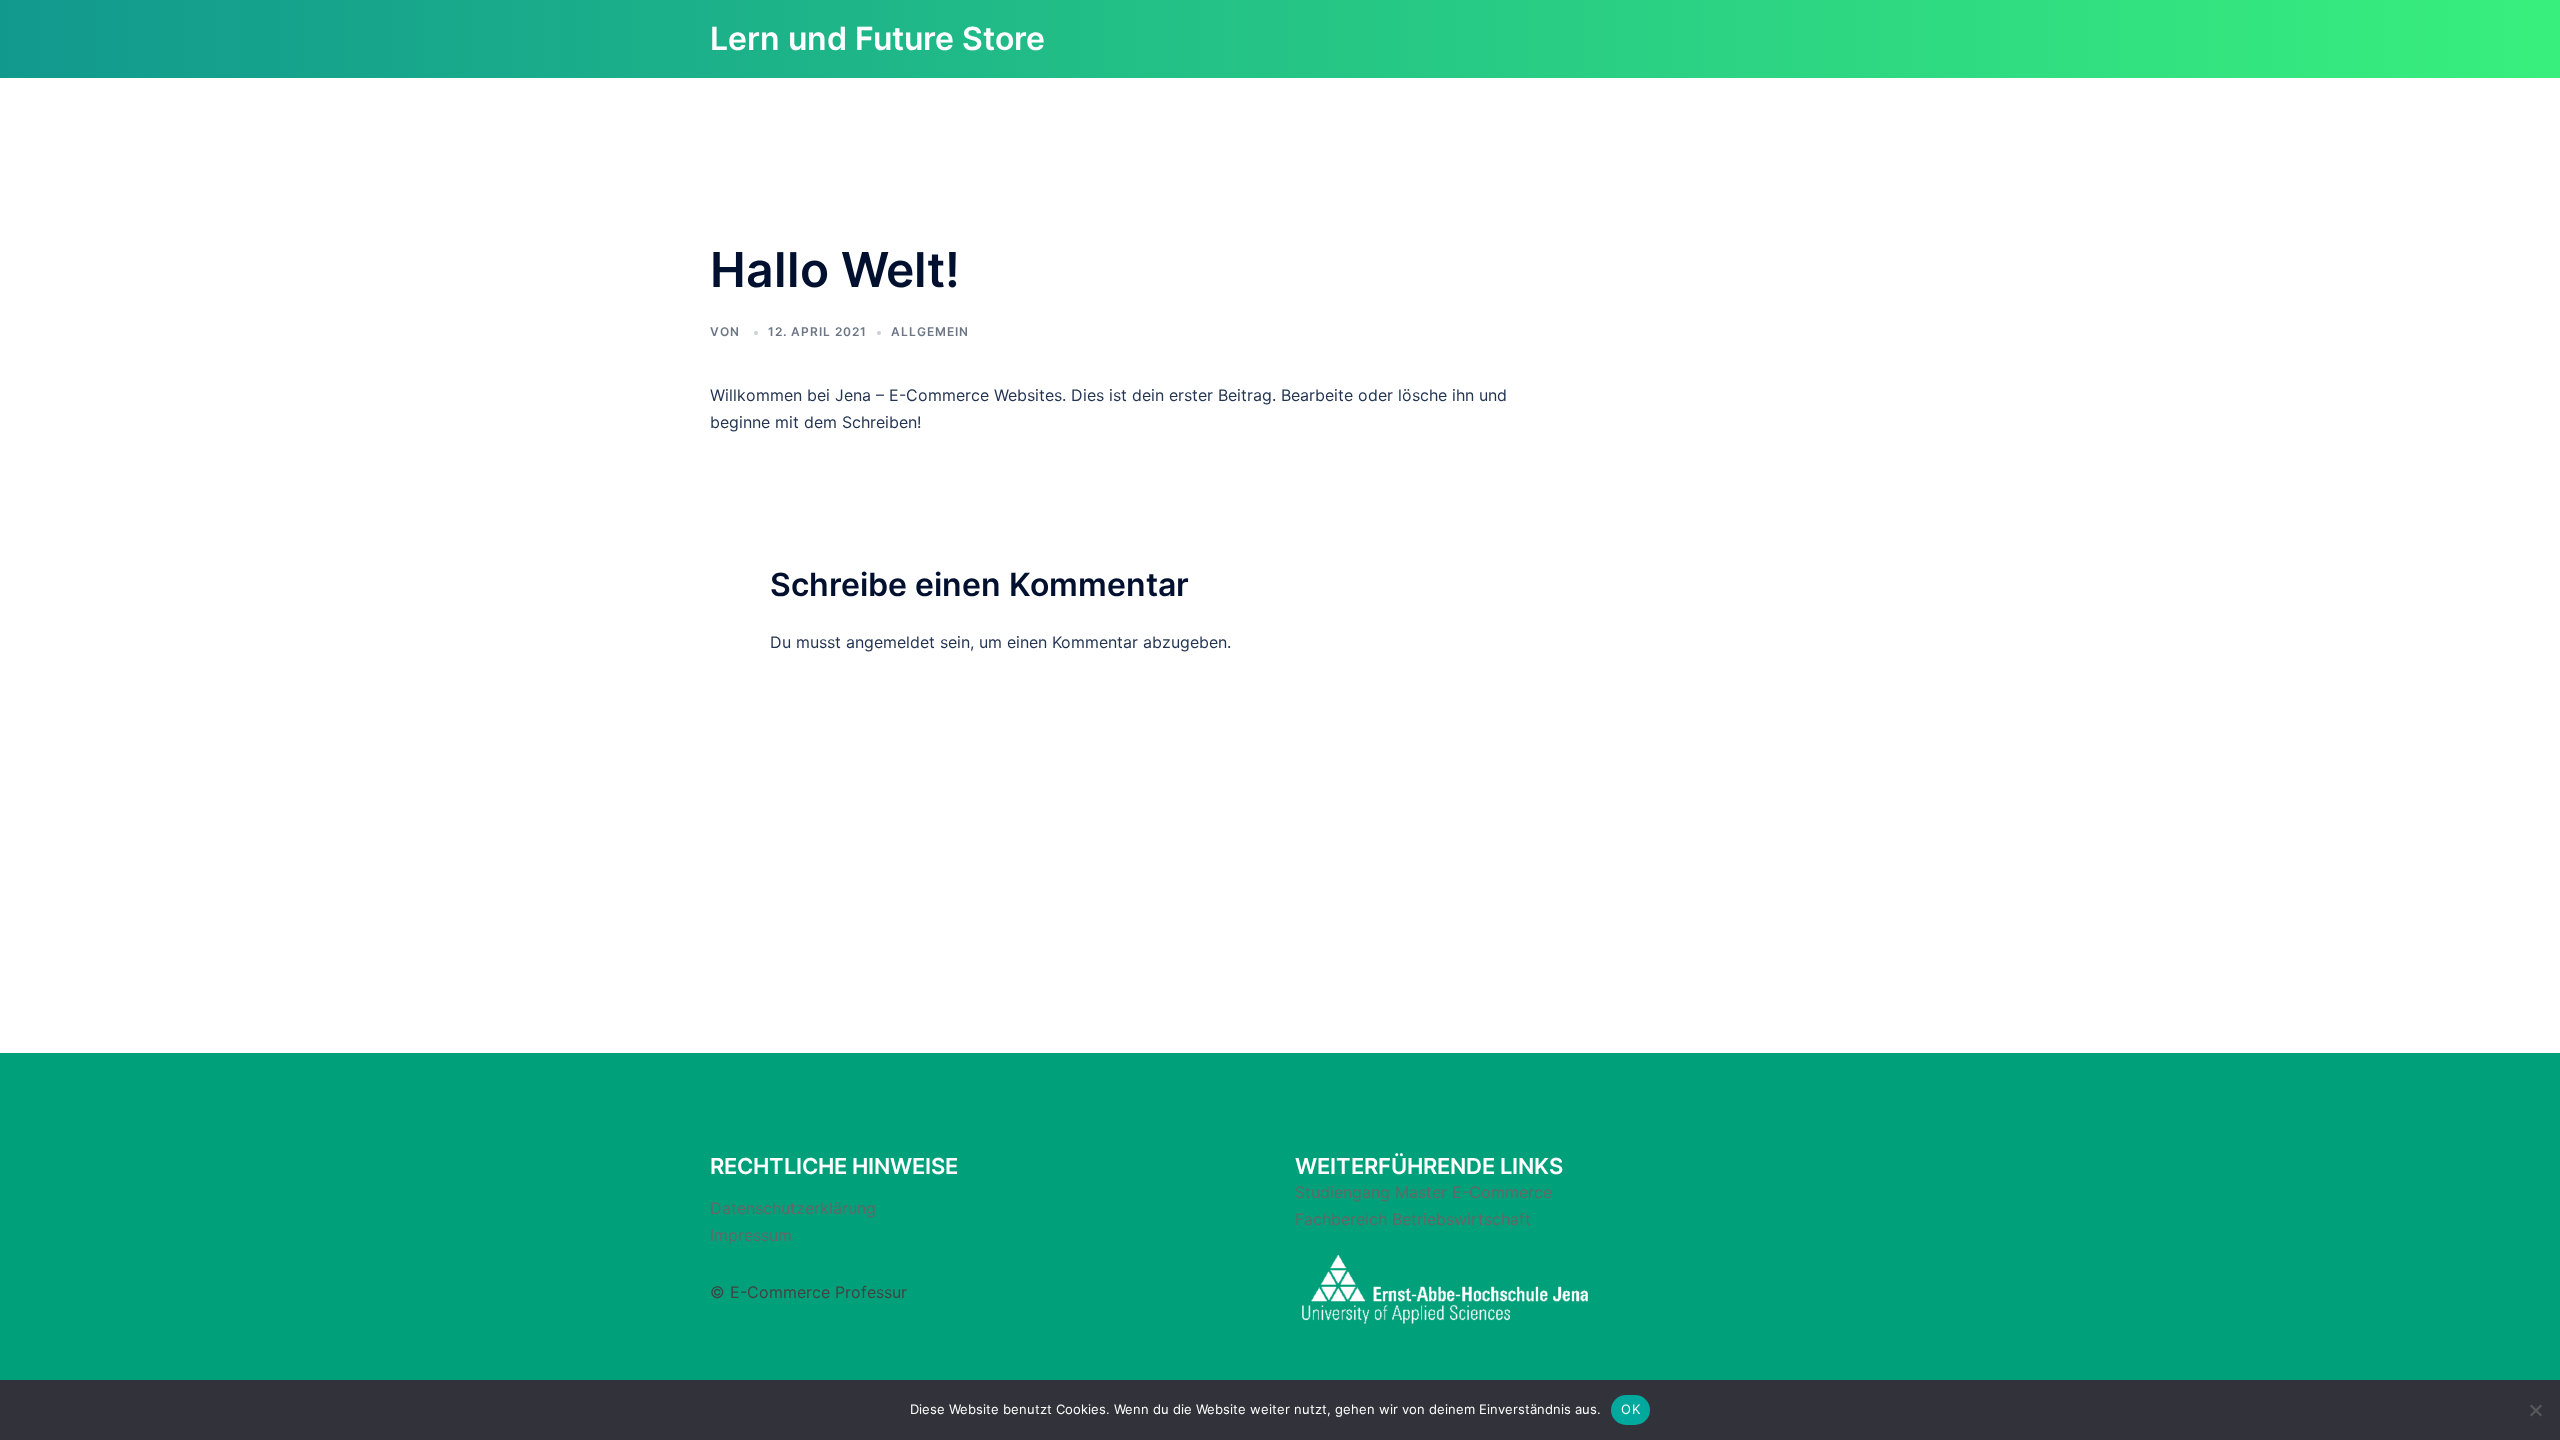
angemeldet (890, 642)
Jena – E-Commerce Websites (948, 395)
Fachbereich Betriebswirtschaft (1413, 1219)
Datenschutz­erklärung (793, 1208)
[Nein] (2535, 1410)
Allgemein (930, 331)
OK (1630, 1409)
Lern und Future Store (877, 38)
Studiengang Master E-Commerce (1423, 1192)
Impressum (751, 1235)
